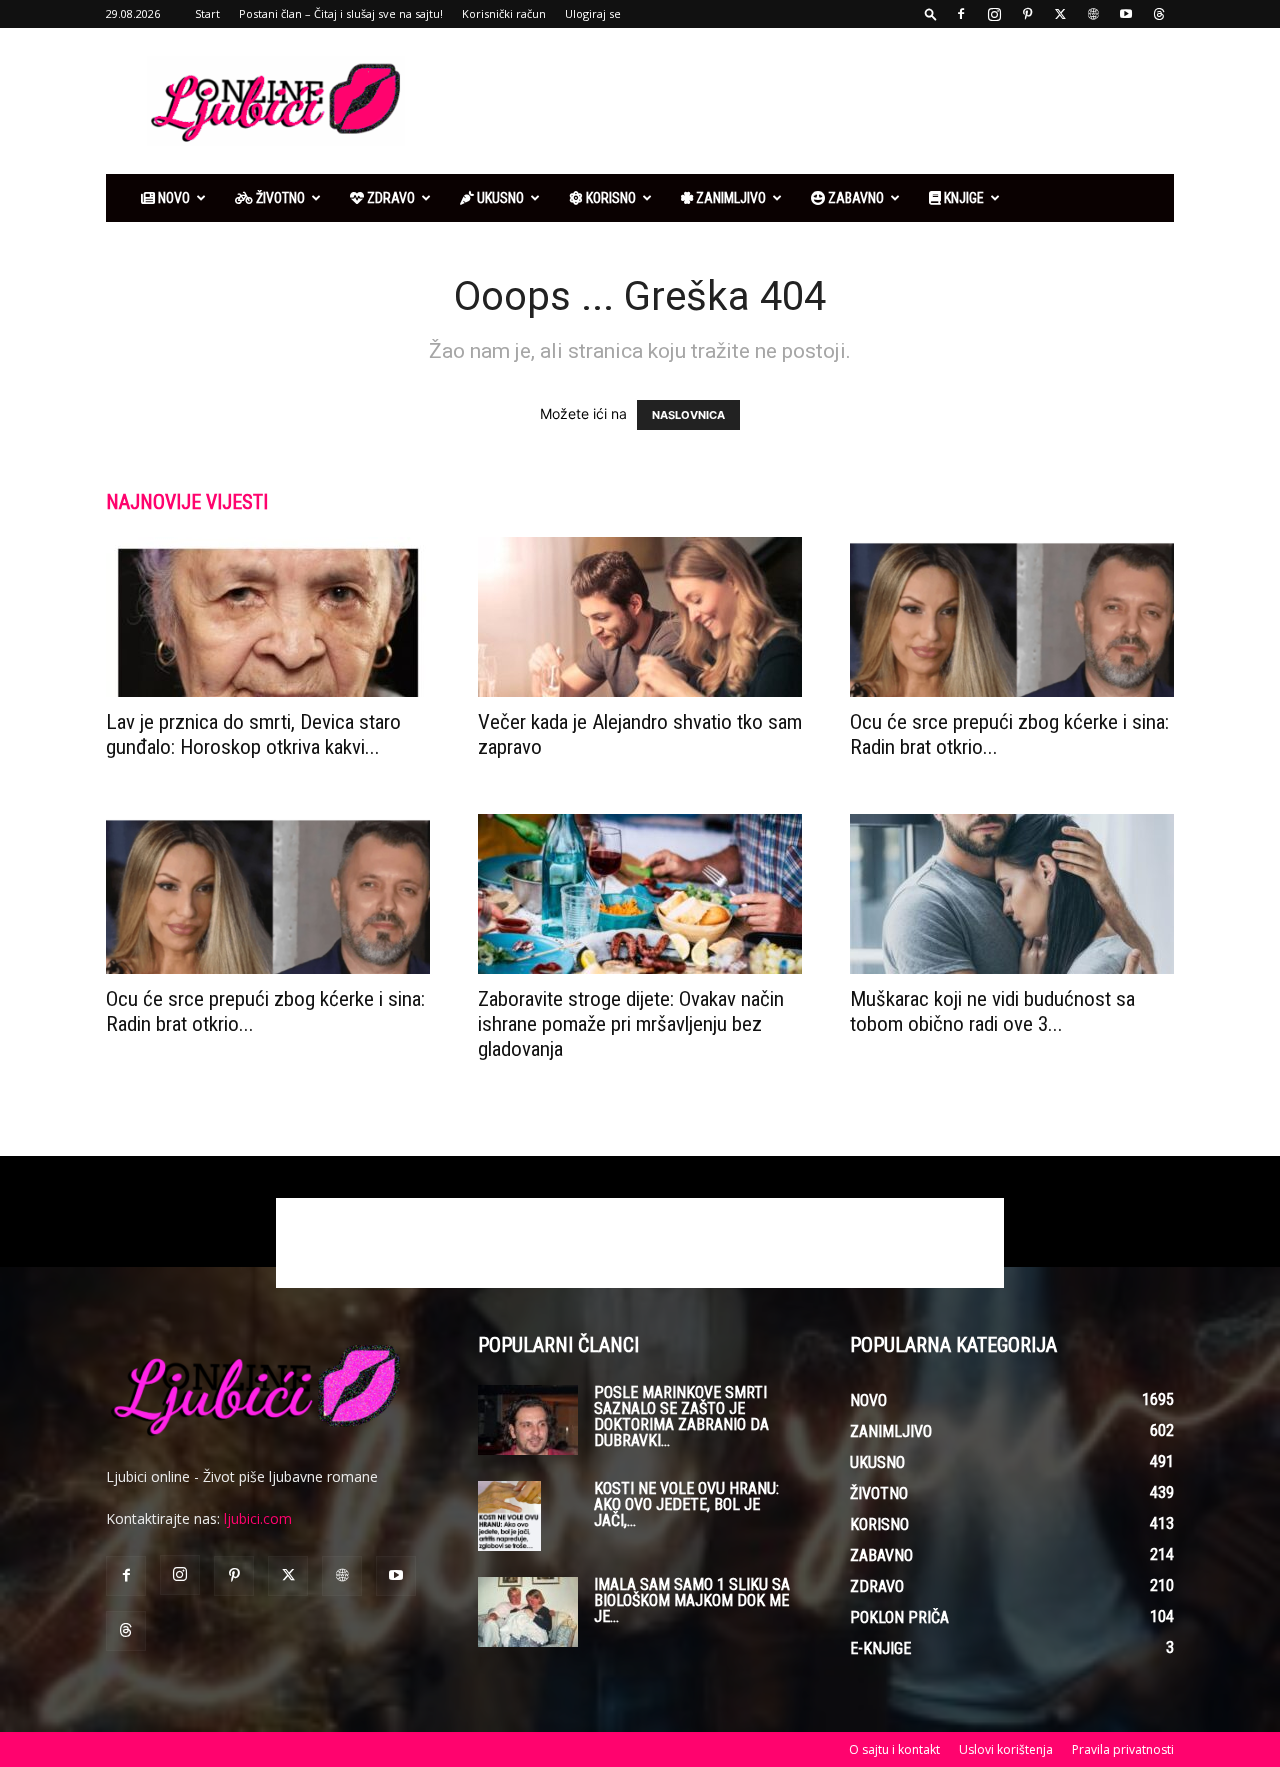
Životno (279, 198)
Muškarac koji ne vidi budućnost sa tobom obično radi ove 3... (992, 1011)
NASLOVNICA (688, 415)
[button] (931, 13)
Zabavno (854, 198)
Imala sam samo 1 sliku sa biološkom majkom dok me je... (692, 1600)
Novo (172, 198)
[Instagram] (994, 14)
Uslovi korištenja (1006, 1749)
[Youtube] (1126, 14)
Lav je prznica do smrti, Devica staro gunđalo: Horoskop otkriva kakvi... (253, 734)
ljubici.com (258, 1518)
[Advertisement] (810, 101)
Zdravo (389, 198)
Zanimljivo (729, 198)
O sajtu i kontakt (894, 1749)
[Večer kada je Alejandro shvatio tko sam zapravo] (640, 617)
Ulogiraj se (593, 13)
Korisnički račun (504, 13)
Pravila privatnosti (1123, 1749)
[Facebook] (961, 14)
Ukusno (499, 198)
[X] (1060, 14)
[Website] (1093, 14)
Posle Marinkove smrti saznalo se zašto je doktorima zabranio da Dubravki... (681, 1416)
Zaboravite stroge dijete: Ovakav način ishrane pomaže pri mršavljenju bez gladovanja (631, 1024)
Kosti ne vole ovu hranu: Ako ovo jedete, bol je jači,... (686, 1504)
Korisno (609, 198)
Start (207, 13)
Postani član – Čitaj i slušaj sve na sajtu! (341, 13)
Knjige (962, 198)
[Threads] (1159, 14)
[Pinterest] (1027, 14)
